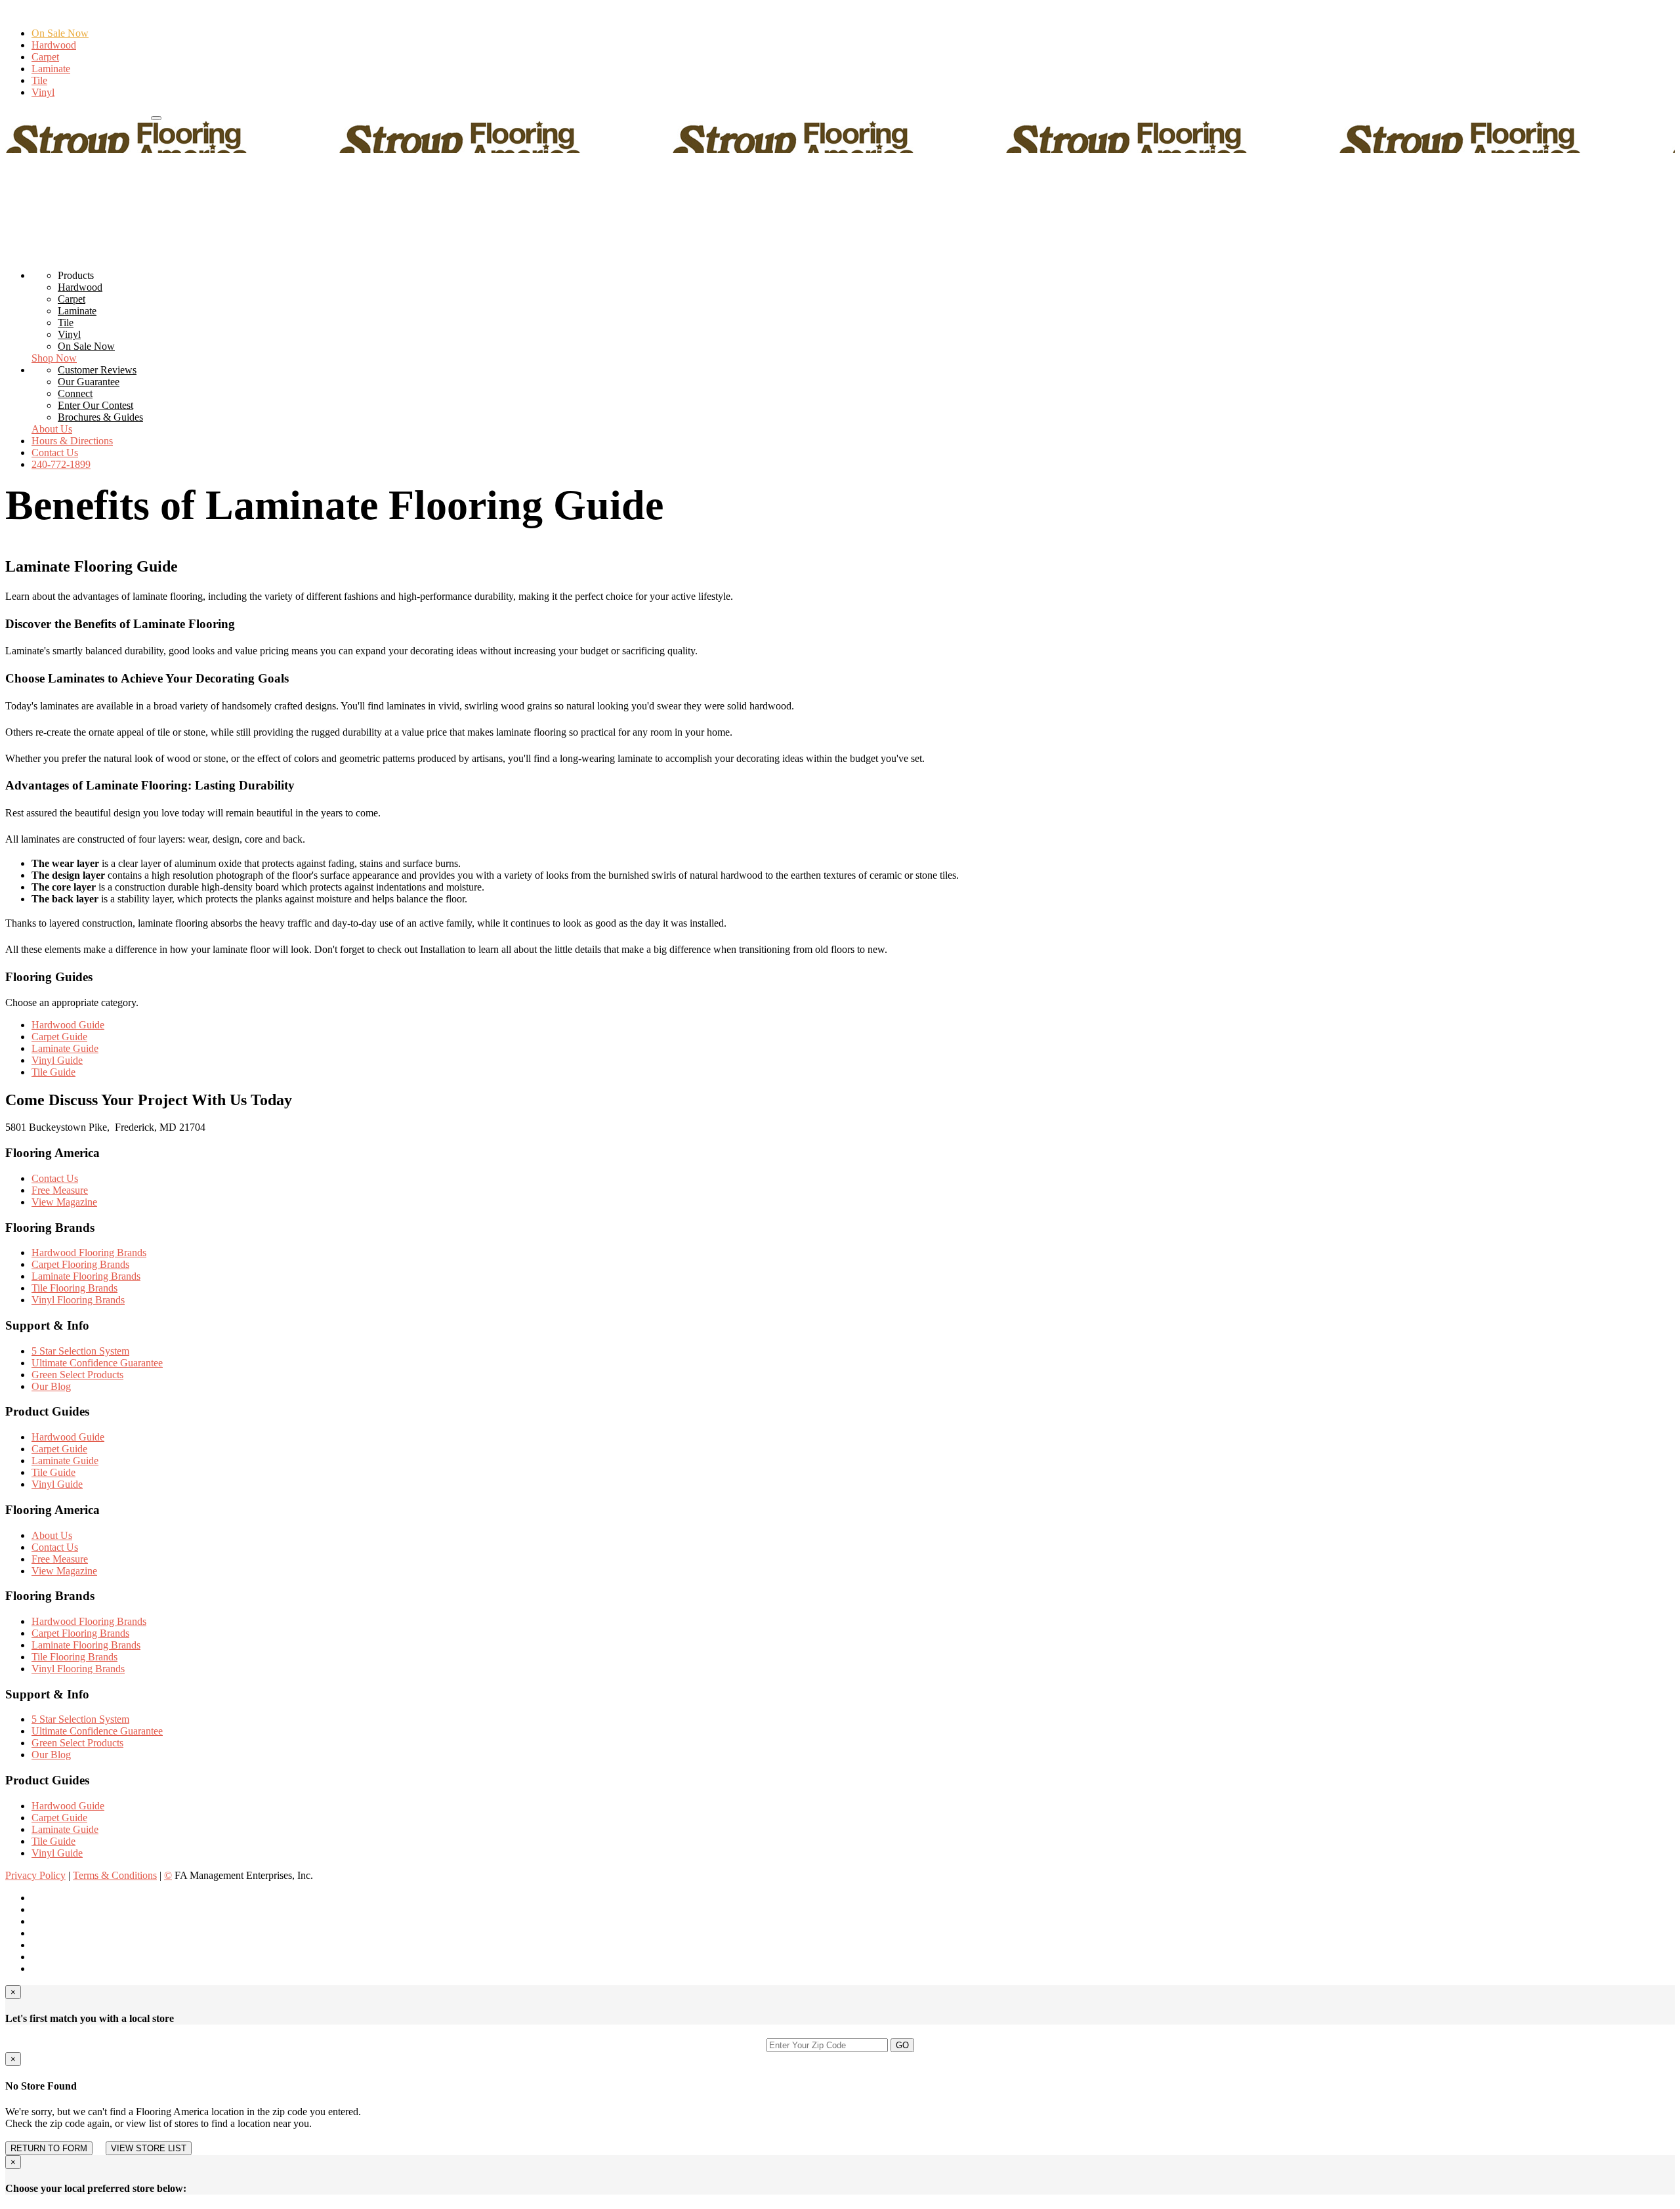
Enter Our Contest (95, 405)
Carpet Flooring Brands (80, 1264)
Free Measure (60, 1190)
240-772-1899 (35, 115)
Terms (115, 1875)
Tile (39, 80)
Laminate (51, 69)
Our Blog (51, 1386)
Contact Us (55, 452)
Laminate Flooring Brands (86, 1276)
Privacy (35, 1875)
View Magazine (64, 1202)
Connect (75, 393)
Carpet (45, 57)
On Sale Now (60, 33)
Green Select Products (77, 1375)
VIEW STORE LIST (149, 2148)
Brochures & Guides (100, 417)
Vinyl (43, 92)
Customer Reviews (97, 370)
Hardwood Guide (68, 1025)
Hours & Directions (108, 115)
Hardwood (54, 45)
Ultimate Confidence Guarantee (97, 1363)
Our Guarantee (89, 382)
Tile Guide (53, 1072)
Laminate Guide (65, 1048)
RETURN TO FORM (49, 2148)
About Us (52, 429)
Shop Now (54, 358)
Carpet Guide (59, 1037)
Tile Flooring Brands (74, 1288)
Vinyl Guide (57, 1060)
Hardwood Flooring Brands (89, 1252)
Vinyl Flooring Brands (78, 1300)
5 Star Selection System (80, 1351)
